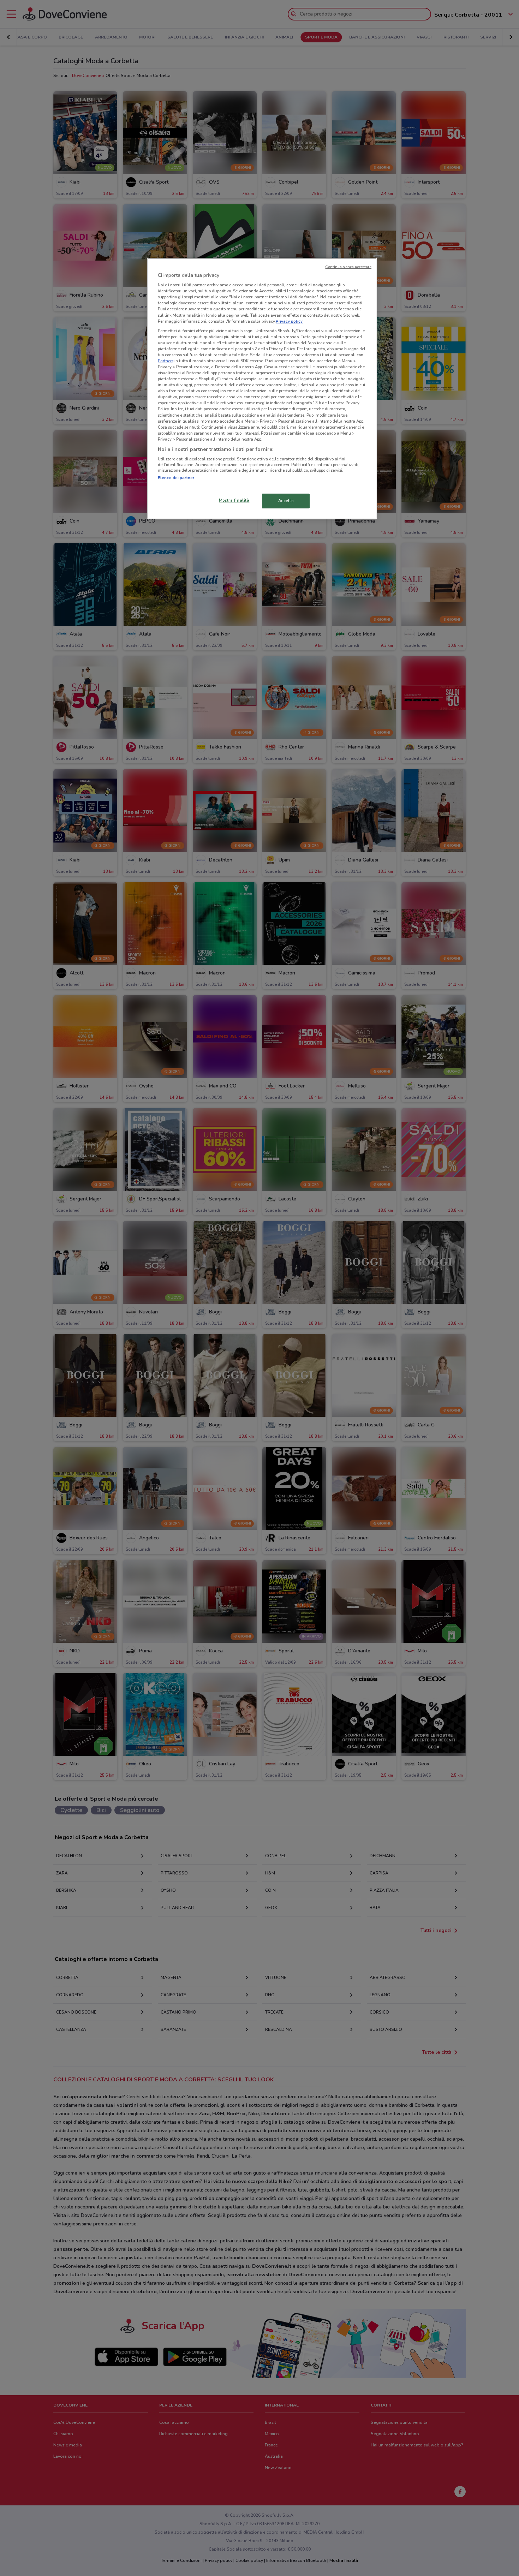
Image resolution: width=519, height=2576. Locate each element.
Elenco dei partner (176, 478)
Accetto (286, 501)
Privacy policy (289, 321)
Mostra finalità (234, 500)
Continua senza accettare (348, 267)
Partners (166, 361)
